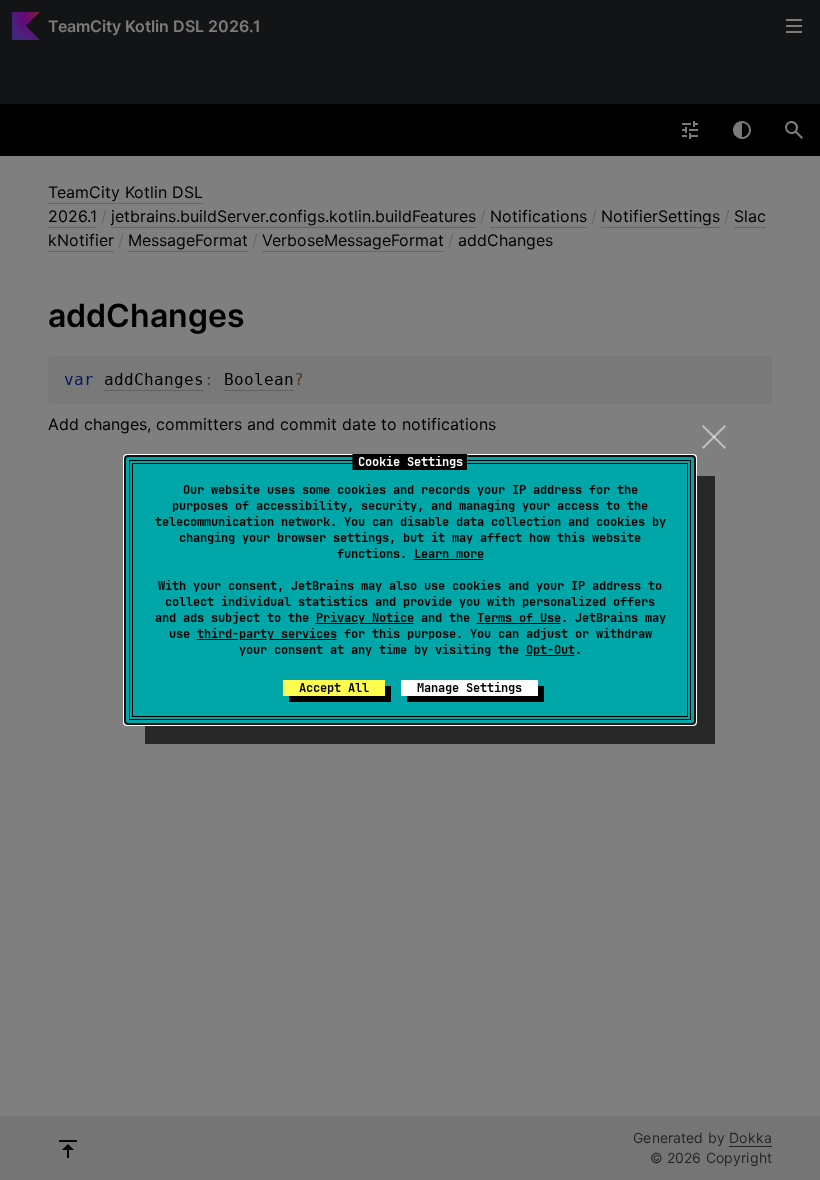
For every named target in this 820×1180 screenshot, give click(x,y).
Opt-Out (550, 650)
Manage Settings (469, 688)
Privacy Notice (365, 618)
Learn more (449, 554)
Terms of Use (519, 618)
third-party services (267, 634)
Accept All (334, 688)
